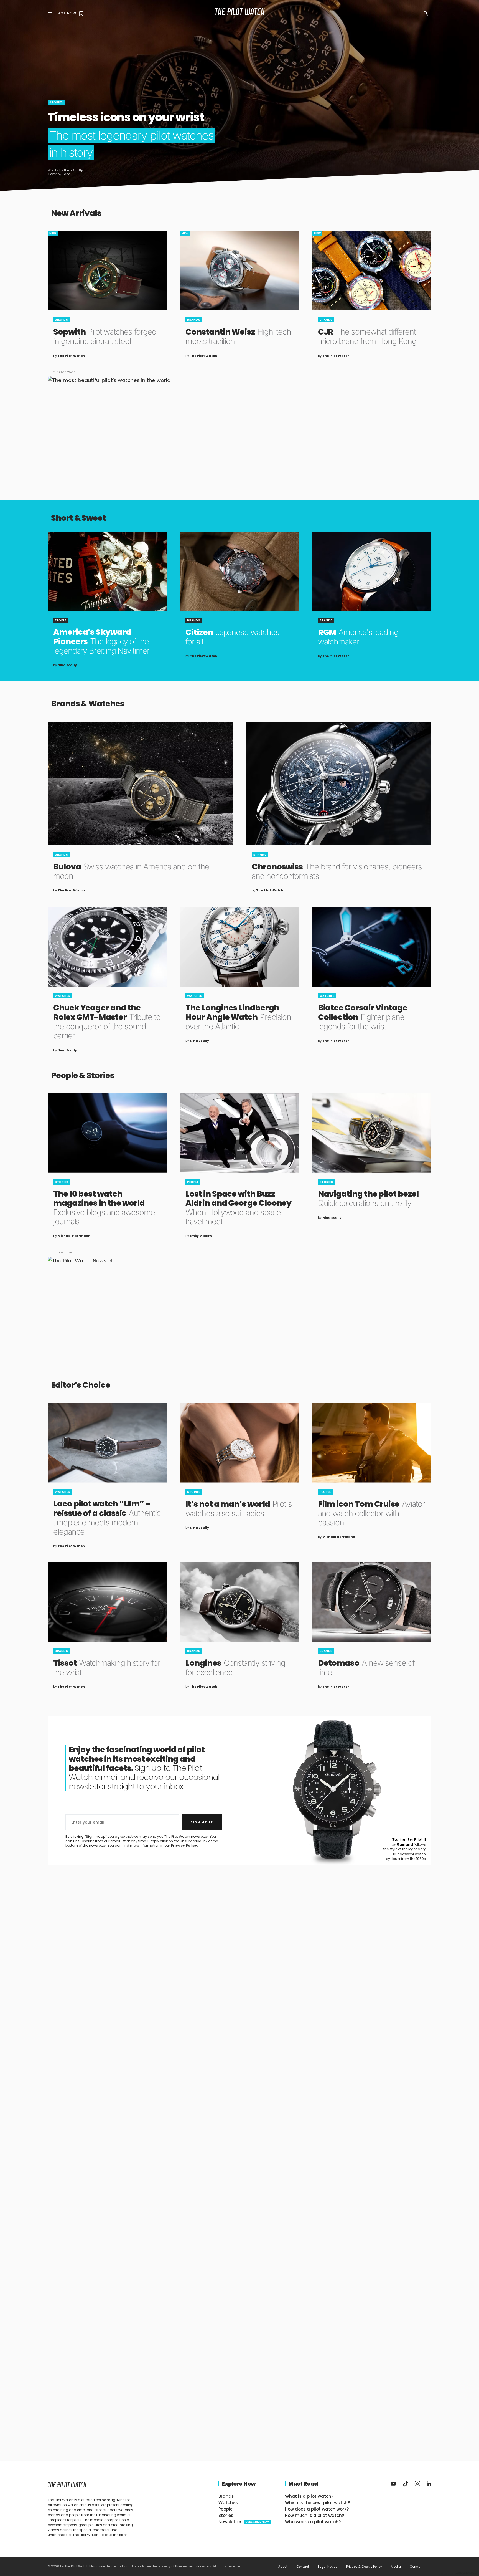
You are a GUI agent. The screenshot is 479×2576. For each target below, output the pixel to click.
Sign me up (202, 1822)
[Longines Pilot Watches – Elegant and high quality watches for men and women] (239, 1602)
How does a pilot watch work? (317, 2509)
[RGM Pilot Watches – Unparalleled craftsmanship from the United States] (372, 571)
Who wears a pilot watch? (313, 2522)
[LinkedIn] (429, 2484)
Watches (63, 996)
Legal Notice (328, 2567)
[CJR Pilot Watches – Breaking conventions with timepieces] (372, 271)
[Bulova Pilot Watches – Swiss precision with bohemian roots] (140, 783)
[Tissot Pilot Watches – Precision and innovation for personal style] (107, 1602)
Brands (61, 320)
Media (396, 2567)
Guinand (405, 1844)
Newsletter (244, 2522)
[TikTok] (406, 2484)
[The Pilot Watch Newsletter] (239, 1306)
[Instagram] (417, 2484)
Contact (303, 2567)
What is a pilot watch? (309, 2496)
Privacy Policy (184, 1845)
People (61, 620)
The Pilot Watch (240, 13)
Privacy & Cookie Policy (364, 2567)
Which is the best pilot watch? (317, 2503)
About (283, 2567)
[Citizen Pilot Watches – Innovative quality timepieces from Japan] (239, 571)
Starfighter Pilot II (409, 1839)
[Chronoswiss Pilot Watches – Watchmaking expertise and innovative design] (339, 783)
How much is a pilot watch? (314, 2515)
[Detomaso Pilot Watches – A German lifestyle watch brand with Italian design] (372, 1602)
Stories (56, 102)
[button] (50, 13)
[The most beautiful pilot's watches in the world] (239, 426)
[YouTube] (393, 2484)
